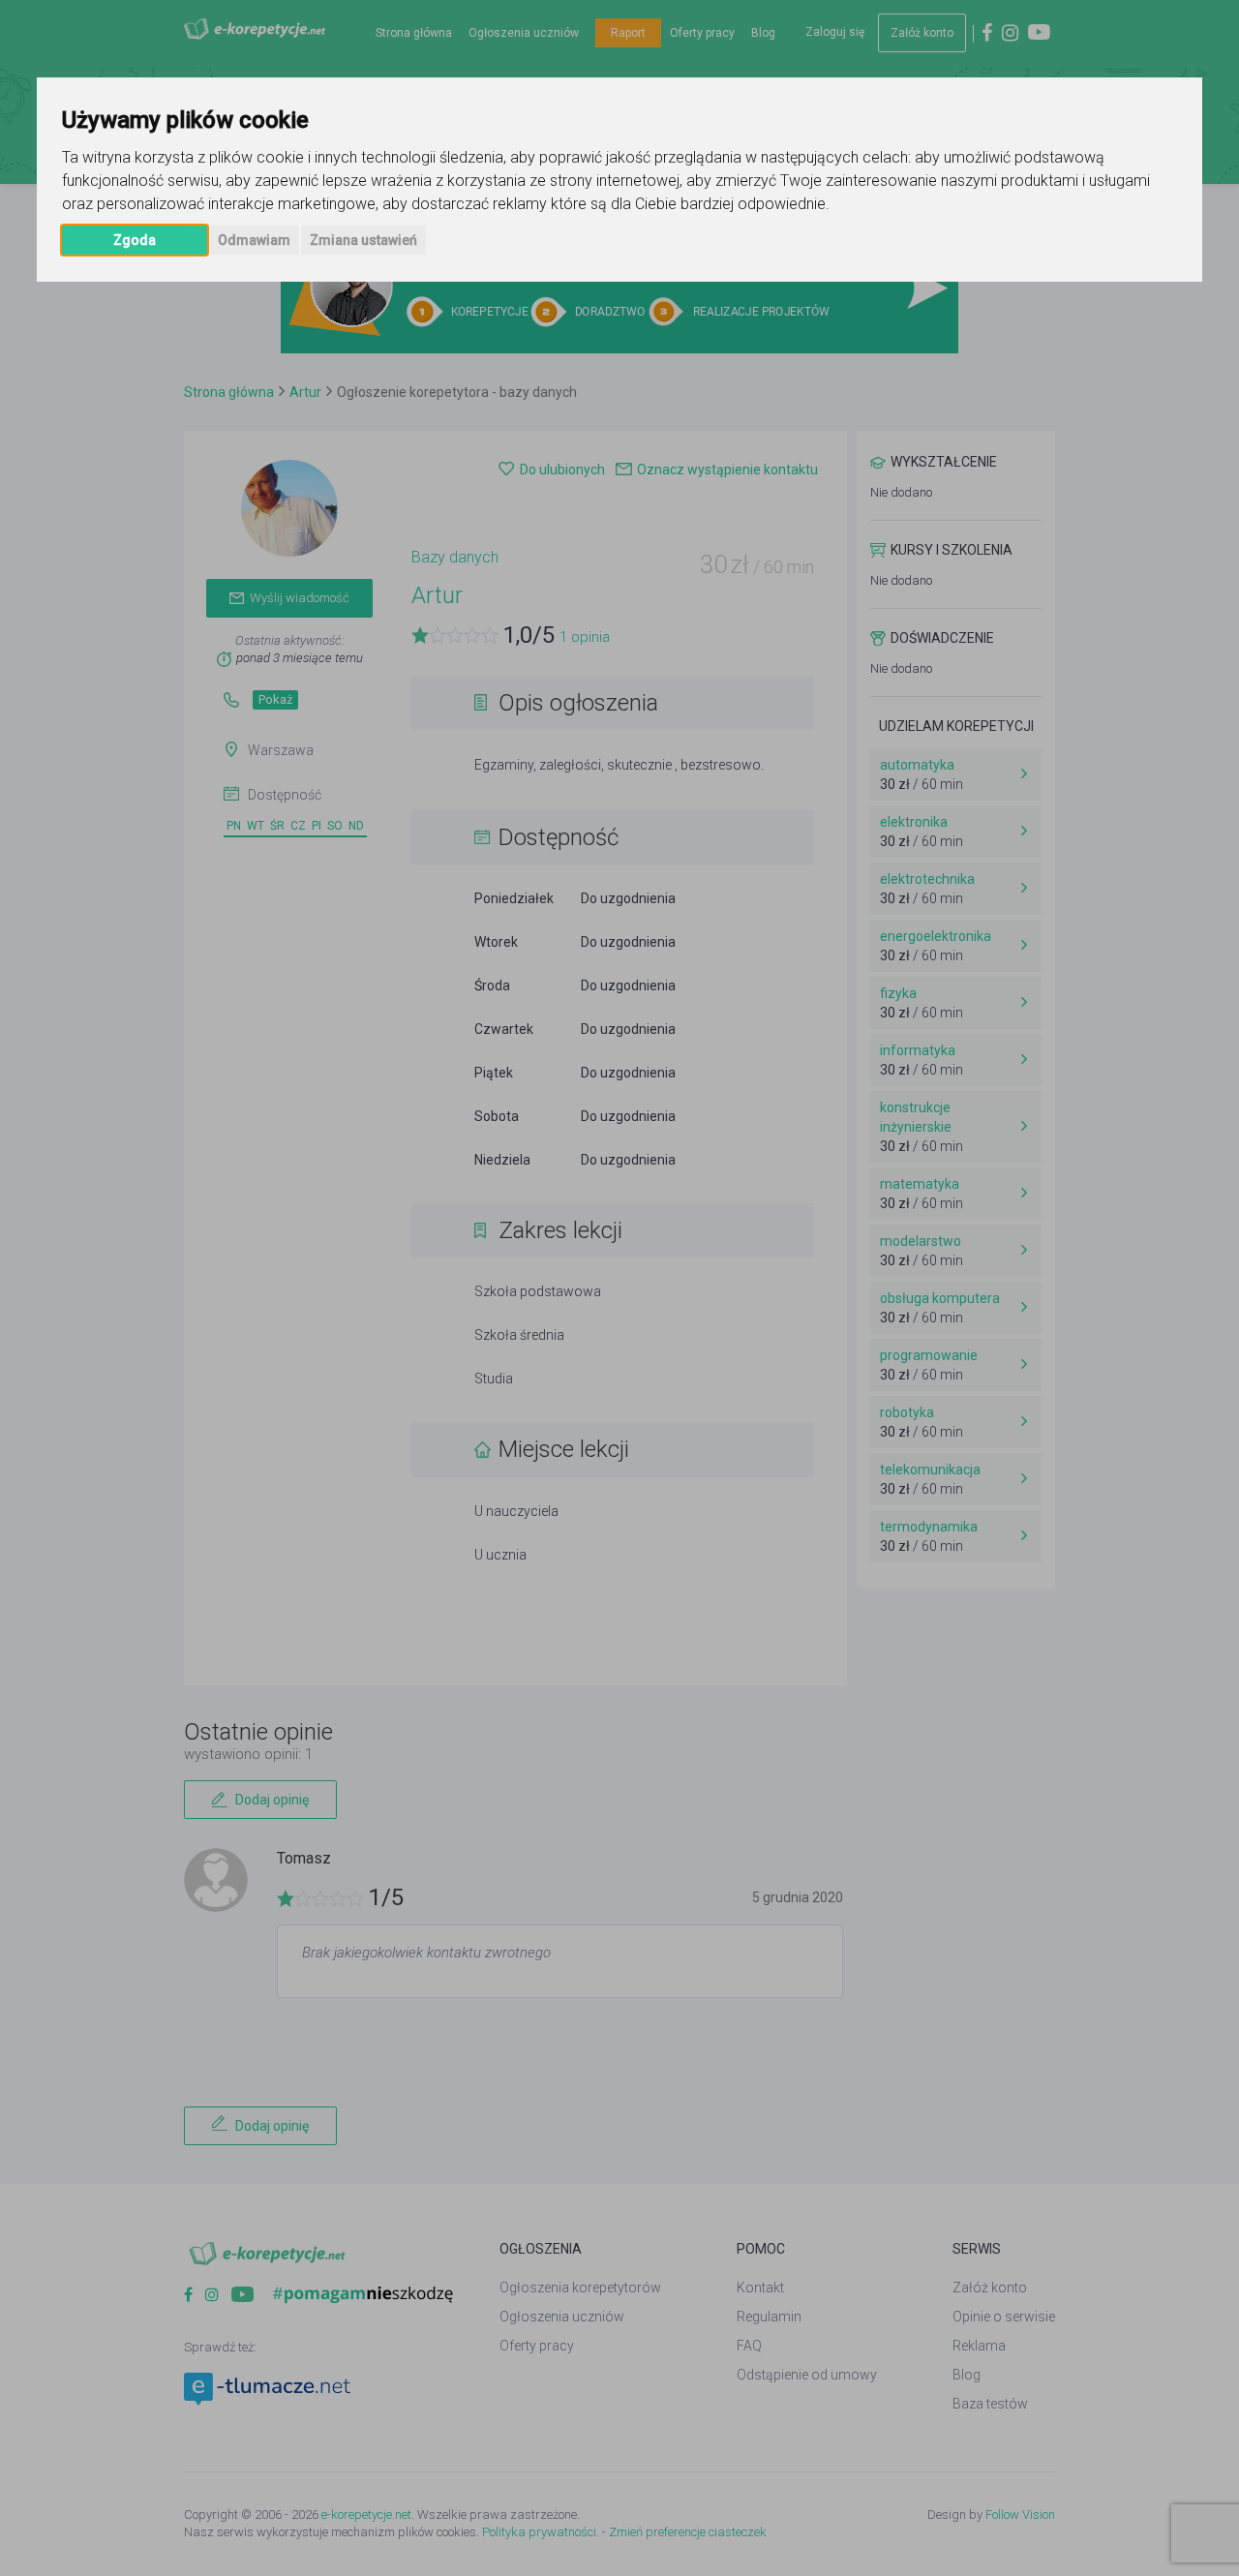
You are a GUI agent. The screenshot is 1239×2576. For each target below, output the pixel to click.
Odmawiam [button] (254, 240)
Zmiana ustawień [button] (363, 240)
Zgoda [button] (135, 240)
